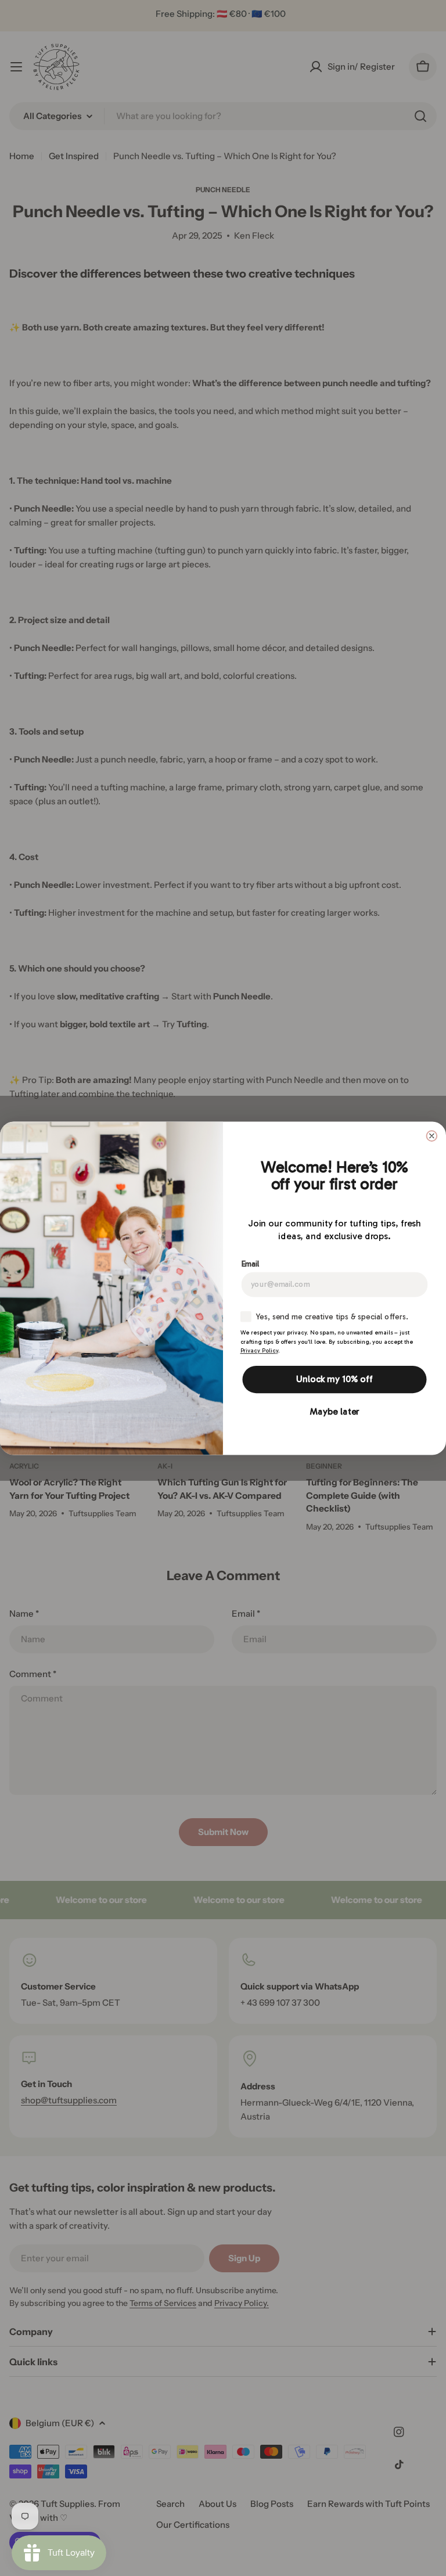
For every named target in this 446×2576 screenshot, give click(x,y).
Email (251, 1263)
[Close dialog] (432, 1136)
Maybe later (335, 1411)
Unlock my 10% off (334, 1379)
